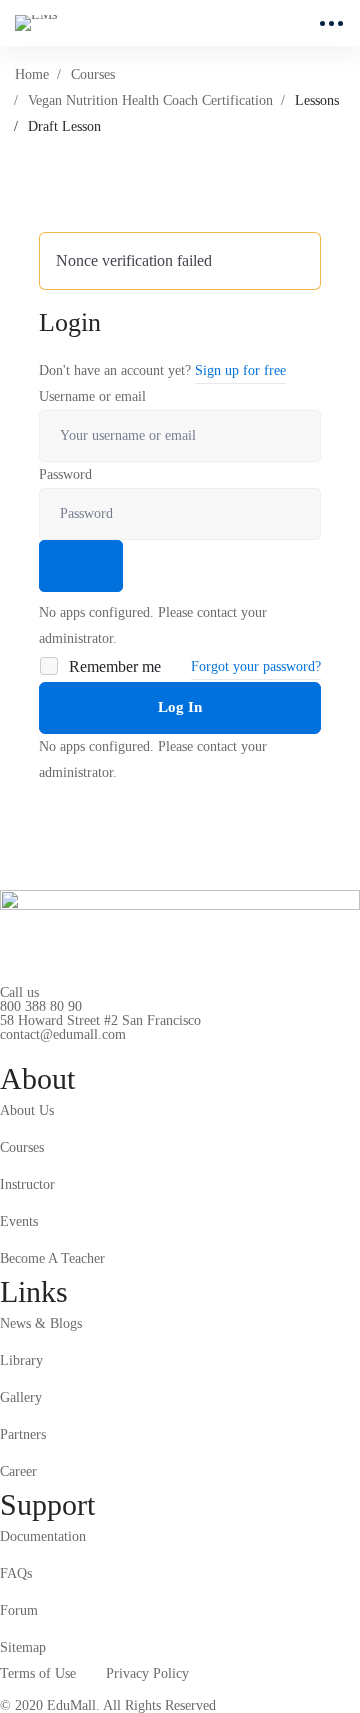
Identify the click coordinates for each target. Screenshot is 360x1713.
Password (65, 474)
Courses (93, 74)
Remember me (113, 666)
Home (32, 74)
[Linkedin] (124, 1050)
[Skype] (62, 1050)
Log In (180, 707)
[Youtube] (93, 1050)
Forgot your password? (256, 666)
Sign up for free (240, 370)
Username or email (92, 396)
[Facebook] (31, 1050)
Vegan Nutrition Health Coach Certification (150, 100)
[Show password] (81, 566)
